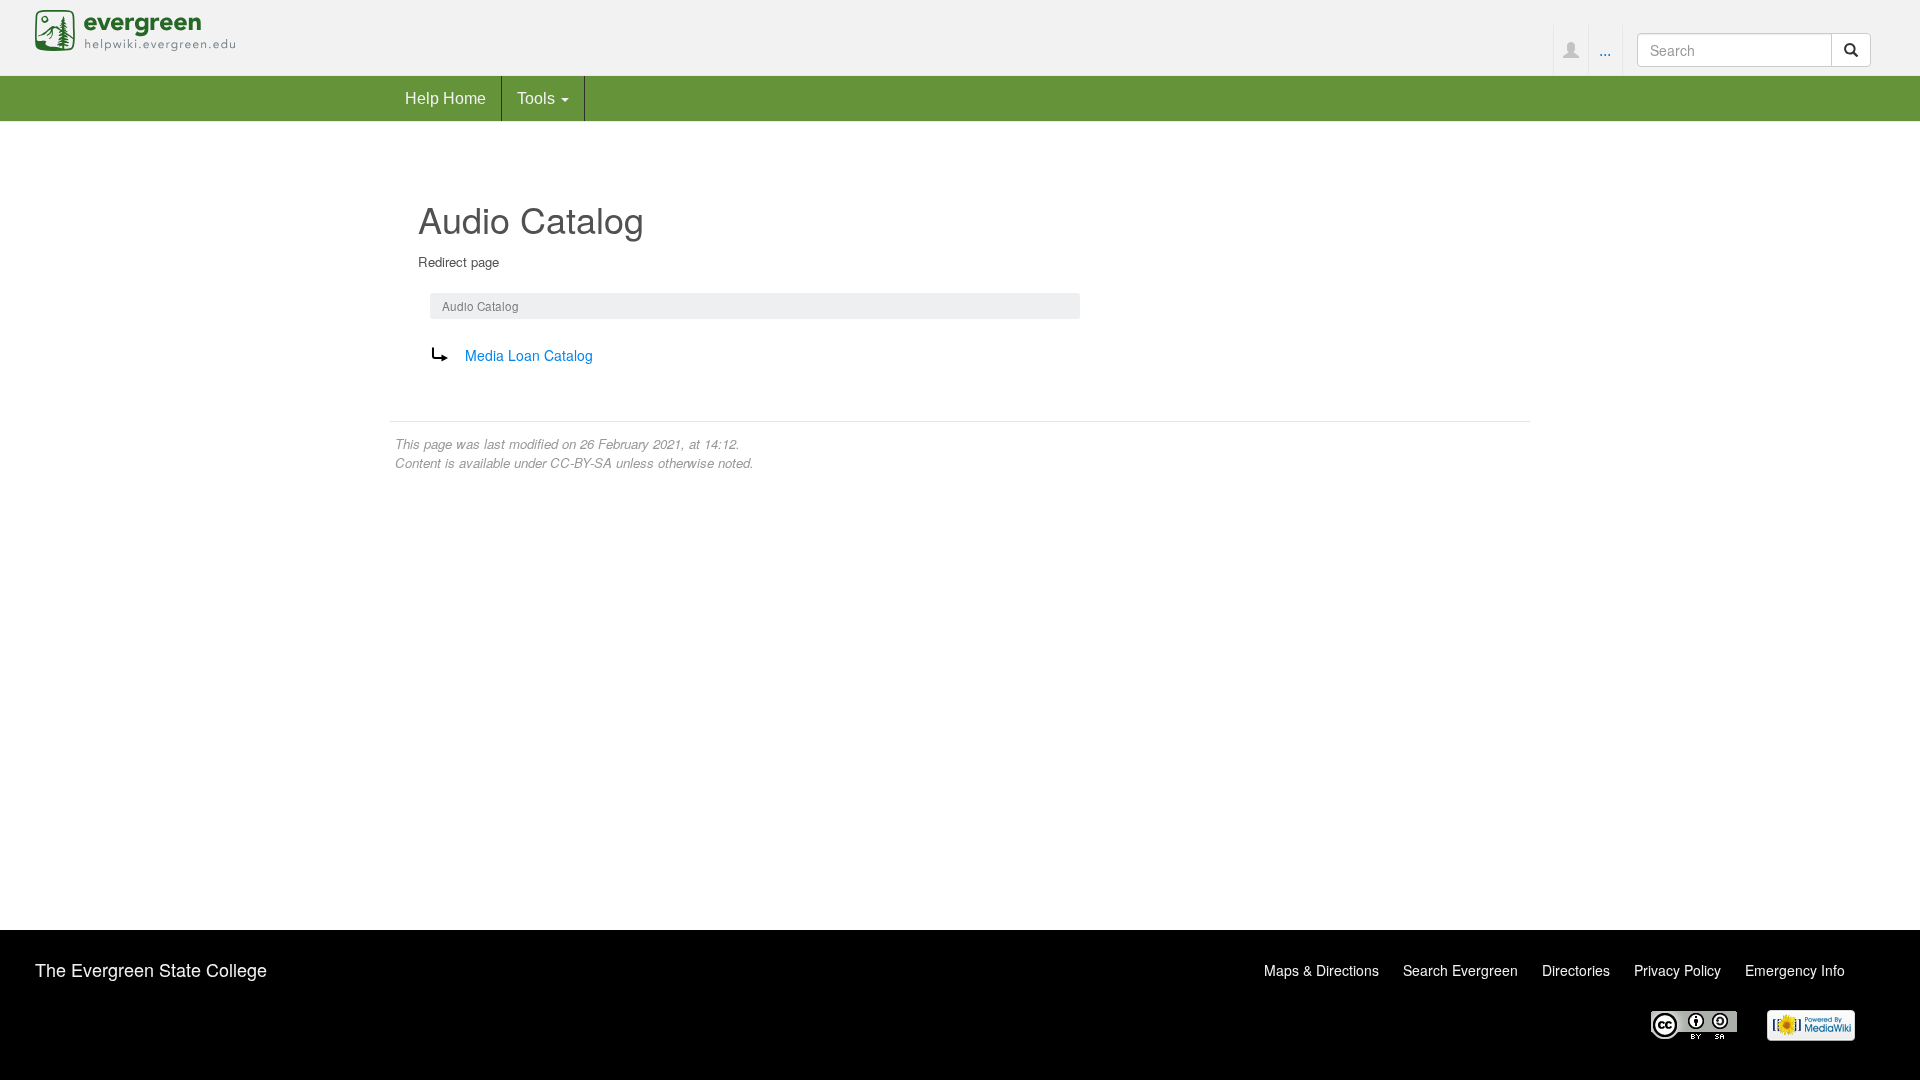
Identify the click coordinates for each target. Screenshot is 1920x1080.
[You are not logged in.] (1570, 50)
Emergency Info (1795, 970)
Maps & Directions (1321, 970)
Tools (538, 98)
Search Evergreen (1460, 970)
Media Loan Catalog (529, 355)
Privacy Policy (1677, 970)
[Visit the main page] (135, 28)
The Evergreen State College (151, 969)
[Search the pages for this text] (1851, 50)
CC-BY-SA (581, 462)
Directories (1576, 970)
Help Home (445, 98)
